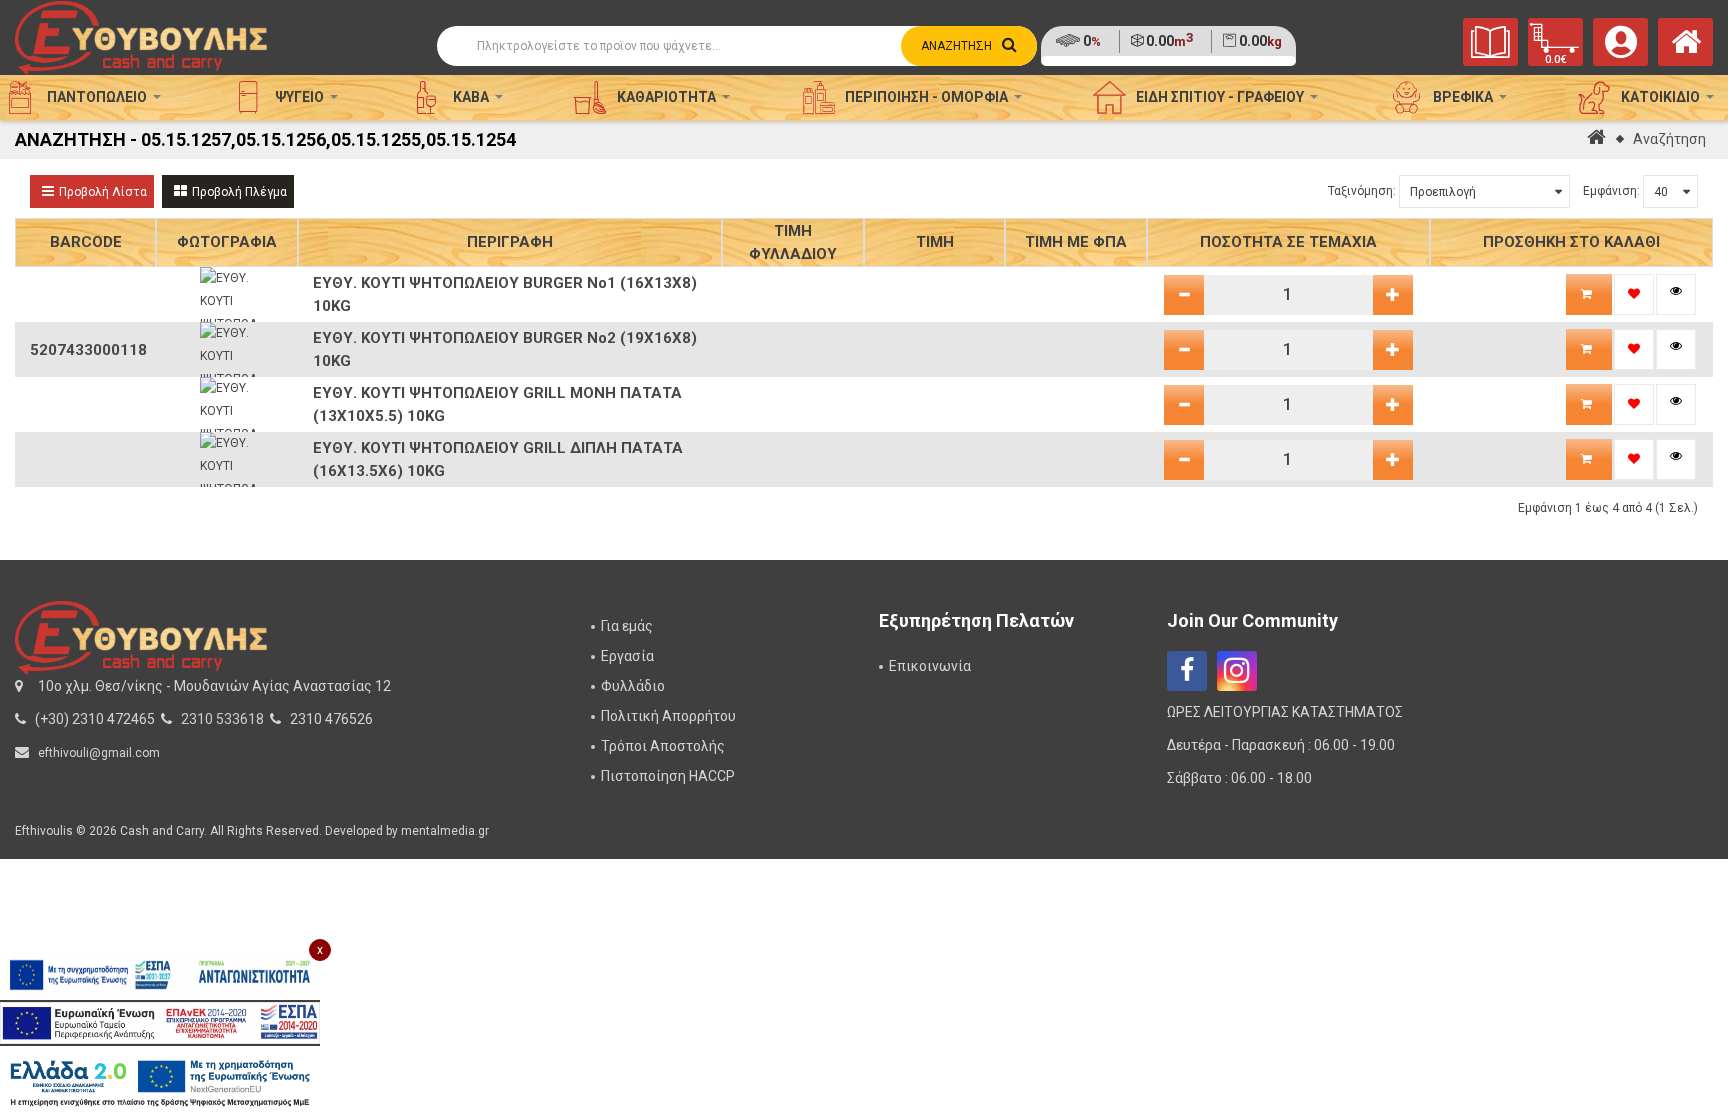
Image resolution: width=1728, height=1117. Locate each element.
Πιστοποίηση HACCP (668, 776)
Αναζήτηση (1669, 139)
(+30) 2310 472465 (95, 719)
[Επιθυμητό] (1634, 294)
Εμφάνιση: (1611, 191)
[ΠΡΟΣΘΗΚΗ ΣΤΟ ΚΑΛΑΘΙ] (1589, 294)
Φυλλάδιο (633, 686)
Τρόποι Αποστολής (663, 746)
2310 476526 (331, 719)
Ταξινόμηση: (1362, 191)
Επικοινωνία (930, 666)
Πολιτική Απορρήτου (668, 716)
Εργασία (627, 656)
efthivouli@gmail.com (99, 753)
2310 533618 (222, 719)
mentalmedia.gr (445, 831)
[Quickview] (1676, 294)
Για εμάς (627, 626)
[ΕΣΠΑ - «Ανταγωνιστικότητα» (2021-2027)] (160, 975)
